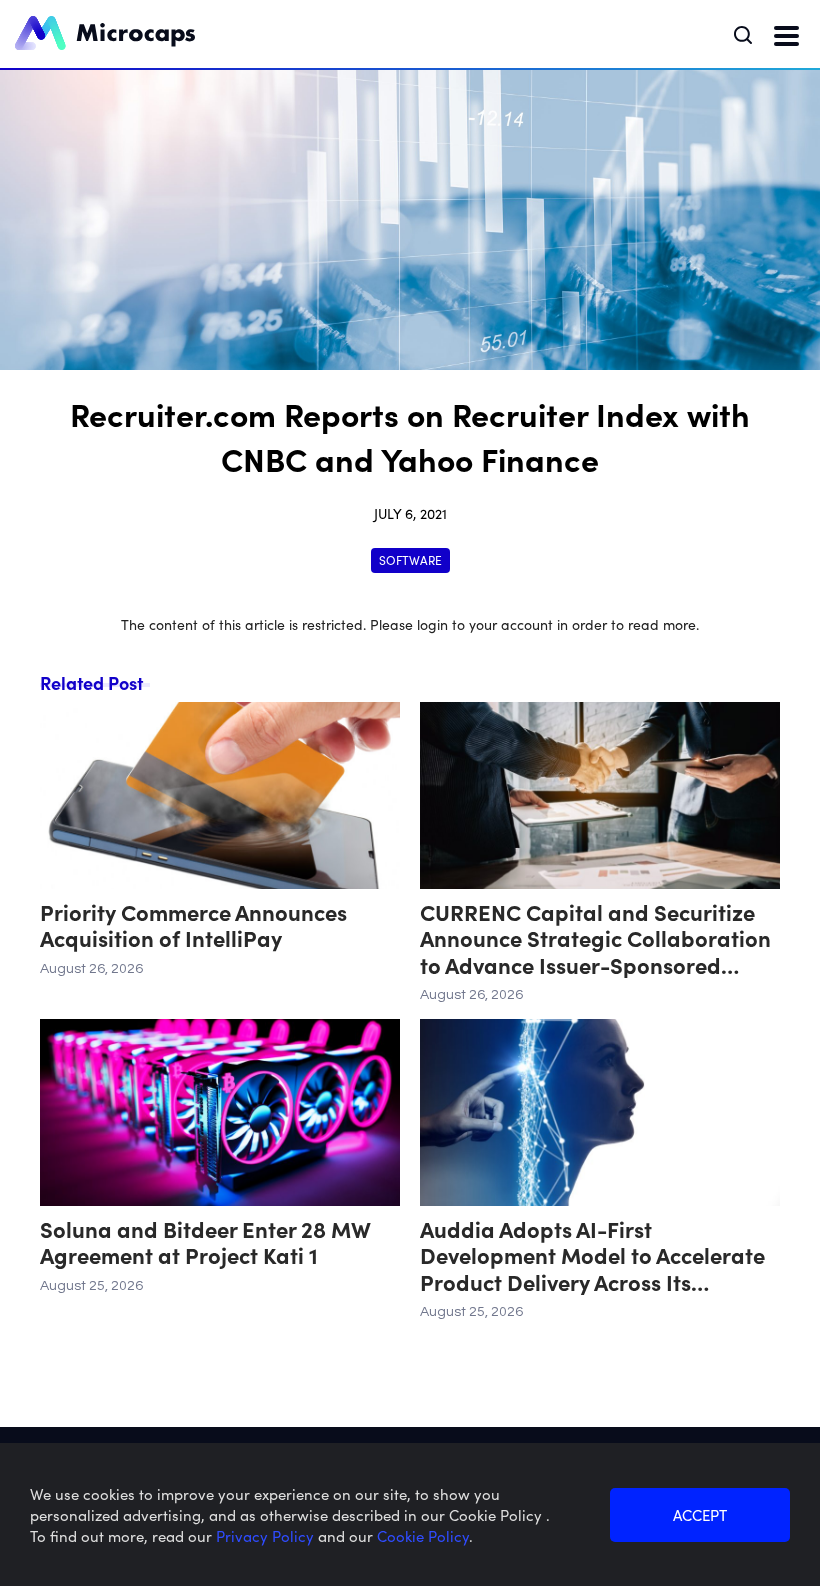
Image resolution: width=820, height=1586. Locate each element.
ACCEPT (700, 1514)
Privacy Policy (267, 1535)
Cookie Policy (423, 1535)
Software (410, 559)
